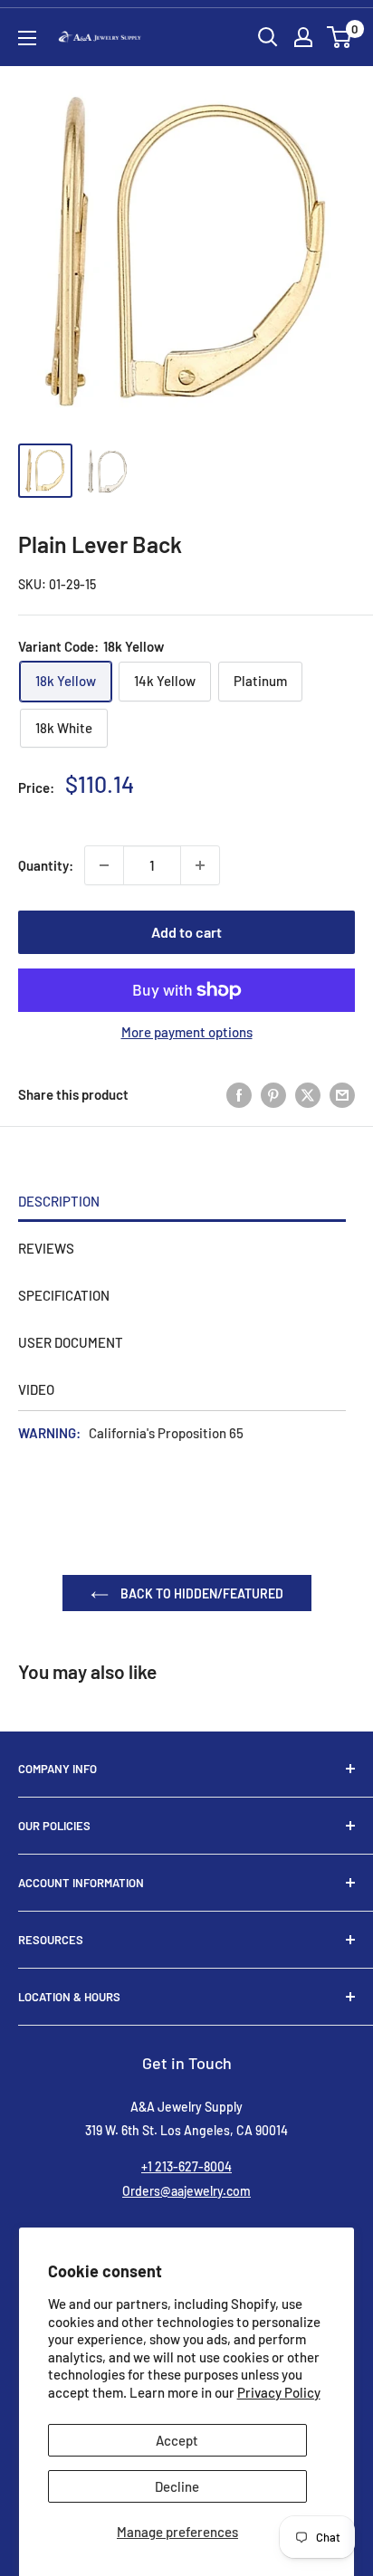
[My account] (303, 37)
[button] (339, 37)
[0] (340, 37)
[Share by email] (342, 1094)
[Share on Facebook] (239, 1094)
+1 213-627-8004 (186, 2166)
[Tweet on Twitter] (308, 1094)
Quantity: (46, 865)
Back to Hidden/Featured (201, 1593)
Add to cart (186, 932)
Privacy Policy (279, 2392)
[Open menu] (27, 38)
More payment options (187, 1032)
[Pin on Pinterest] (273, 1094)
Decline (177, 2486)
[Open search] (268, 37)
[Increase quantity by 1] (200, 865)
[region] (186, 480)
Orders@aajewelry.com (186, 2191)
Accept (177, 2440)
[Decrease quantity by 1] (104, 865)
